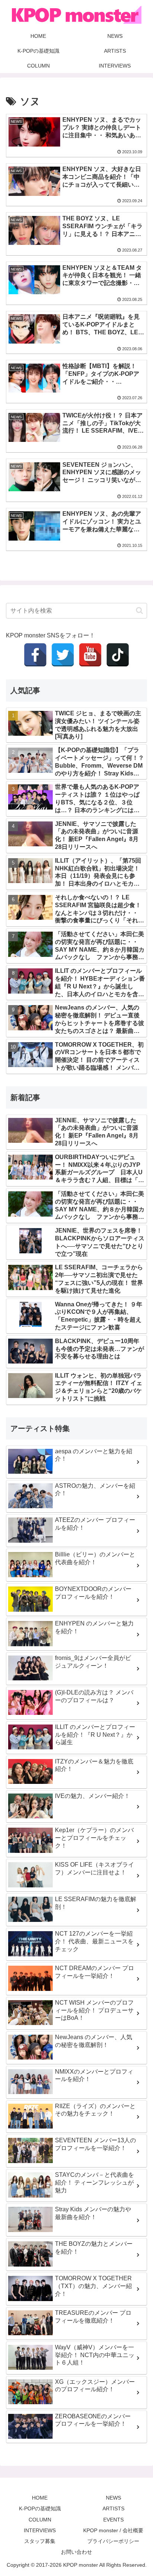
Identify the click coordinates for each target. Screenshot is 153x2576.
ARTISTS (113, 2508)
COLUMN (40, 2520)
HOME (40, 2498)
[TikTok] (118, 655)
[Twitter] (63, 655)
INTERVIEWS (40, 2530)
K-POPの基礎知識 (40, 2508)
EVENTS (113, 2520)
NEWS (113, 2498)
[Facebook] (35, 655)
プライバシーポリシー (113, 2541)
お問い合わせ (76, 2552)
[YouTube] (90, 655)
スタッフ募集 (40, 2541)
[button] (139, 611)
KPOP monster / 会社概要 (113, 2530)
